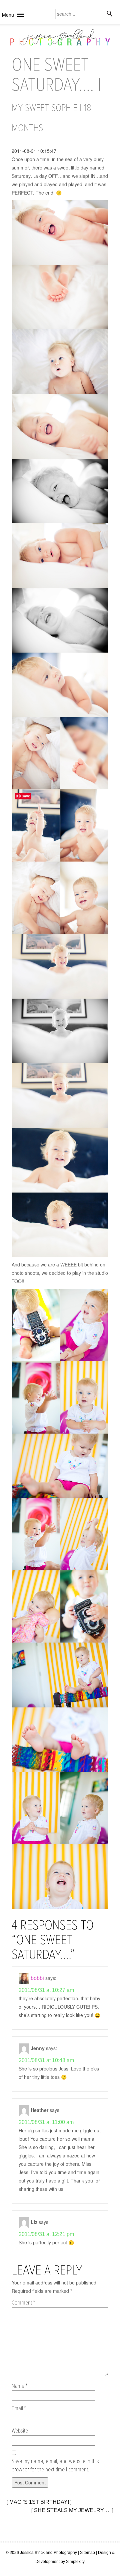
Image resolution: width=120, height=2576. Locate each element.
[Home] (60, 39)
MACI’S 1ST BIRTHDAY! (39, 2502)
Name (20, 2386)
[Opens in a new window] (60, 233)
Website (20, 2431)
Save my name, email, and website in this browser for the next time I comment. (55, 2466)
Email (19, 2409)
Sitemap (87, 2553)
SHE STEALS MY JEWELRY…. (72, 2510)
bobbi (37, 1978)
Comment (23, 2303)
